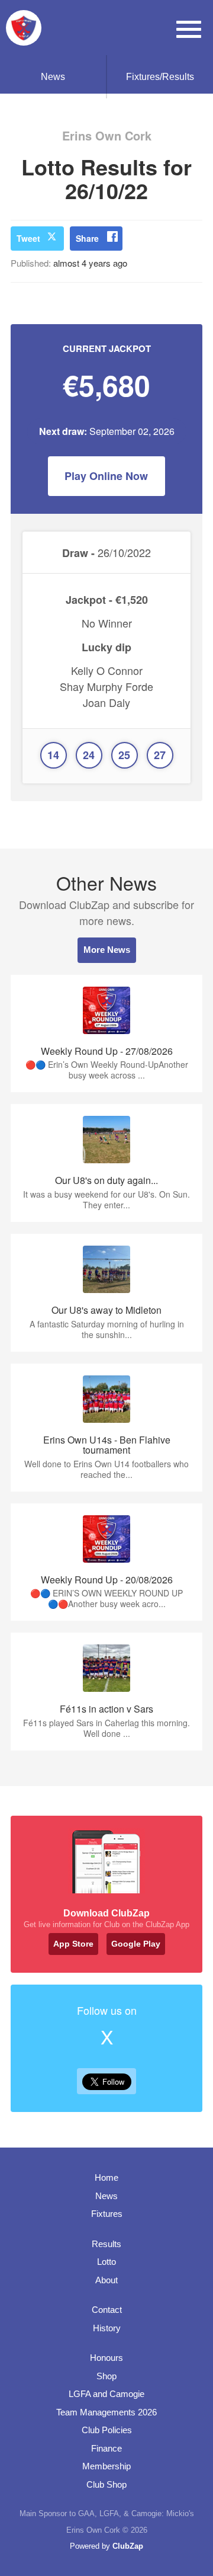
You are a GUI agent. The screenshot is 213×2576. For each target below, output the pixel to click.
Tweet (28, 238)
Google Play (136, 1944)
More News (107, 950)
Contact (107, 2310)
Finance (106, 2448)
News (53, 77)
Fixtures (107, 2214)
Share (87, 238)
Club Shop (106, 2484)
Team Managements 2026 (106, 2412)
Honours (106, 2358)
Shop (106, 2376)
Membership (106, 2466)
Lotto (106, 2262)
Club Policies (107, 2430)
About (106, 2280)
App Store (73, 1944)
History (107, 2328)
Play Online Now (106, 476)
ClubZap (128, 2546)
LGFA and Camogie (106, 2394)
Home (106, 2177)
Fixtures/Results (160, 77)
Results (106, 2244)
